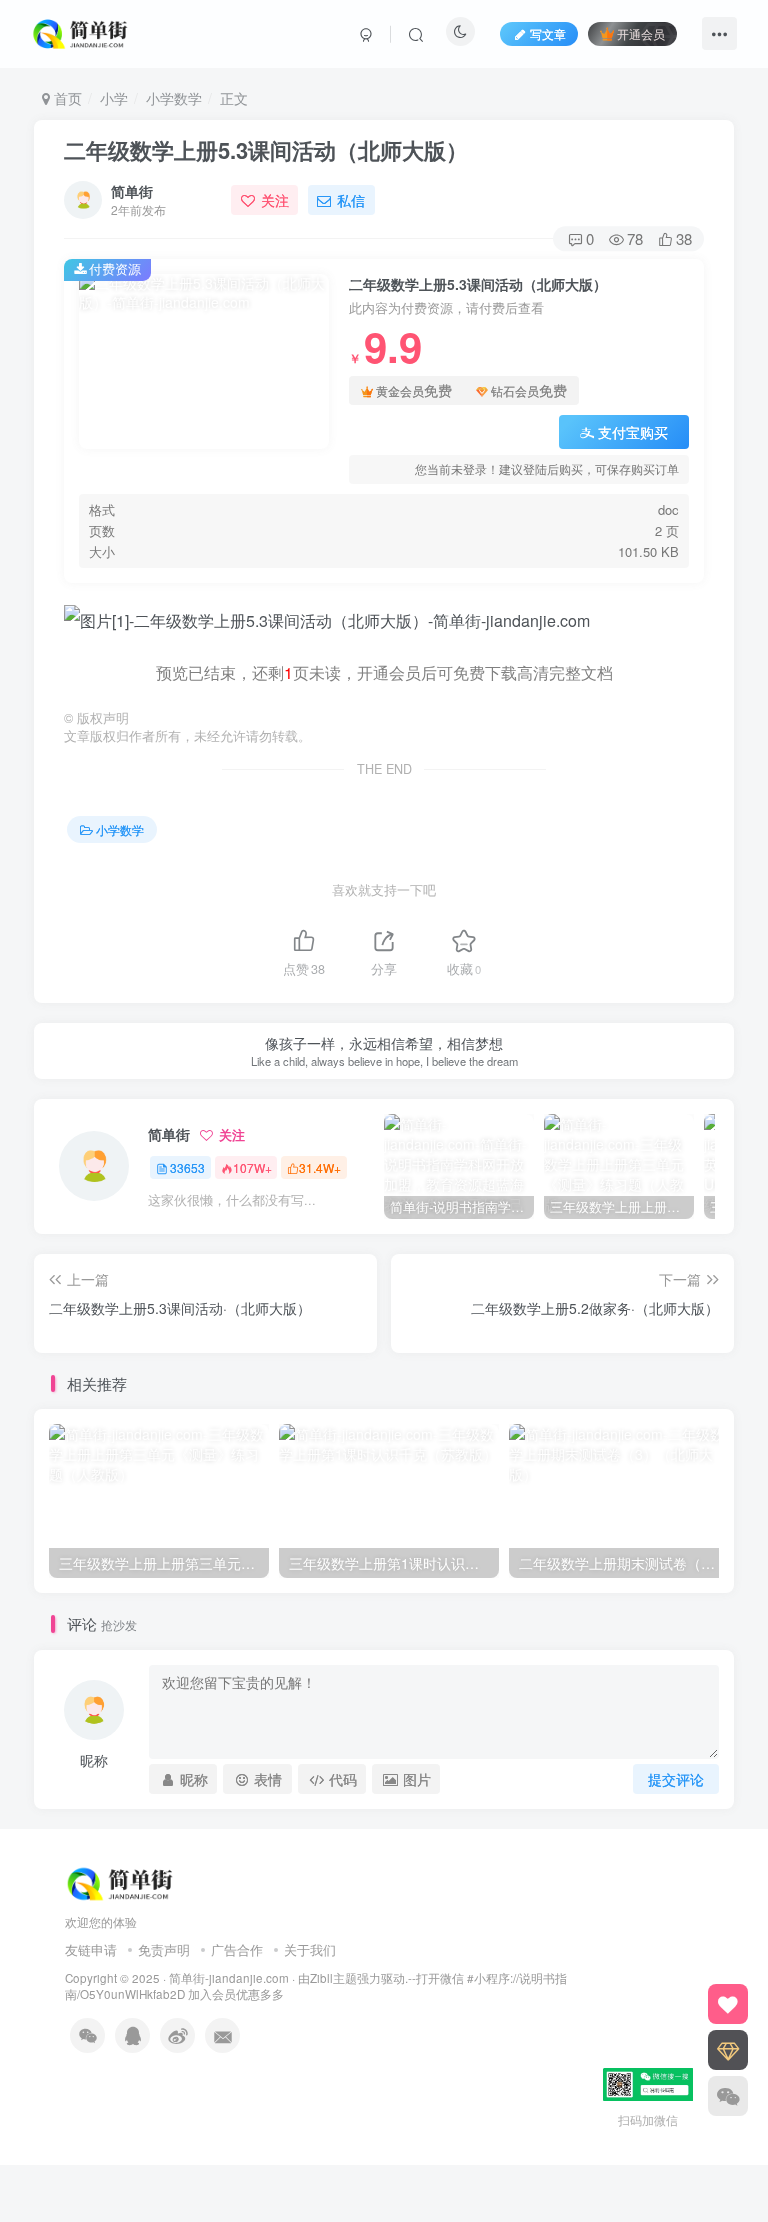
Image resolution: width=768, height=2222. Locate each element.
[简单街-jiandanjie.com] (82, 31)
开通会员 (641, 33)
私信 (351, 200)
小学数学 (174, 98)
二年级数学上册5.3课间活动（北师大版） (266, 150)
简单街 (132, 191)
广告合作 (237, 1949)
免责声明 (164, 1949)
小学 (114, 98)
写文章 (548, 33)
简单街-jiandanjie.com (229, 1978)
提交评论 (676, 1779)
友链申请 (91, 1949)
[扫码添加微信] (728, 2096)
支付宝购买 (633, 432)
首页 (66, 98)
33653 (187, 1167)
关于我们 (310, 1949)
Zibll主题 (333, 1978)
